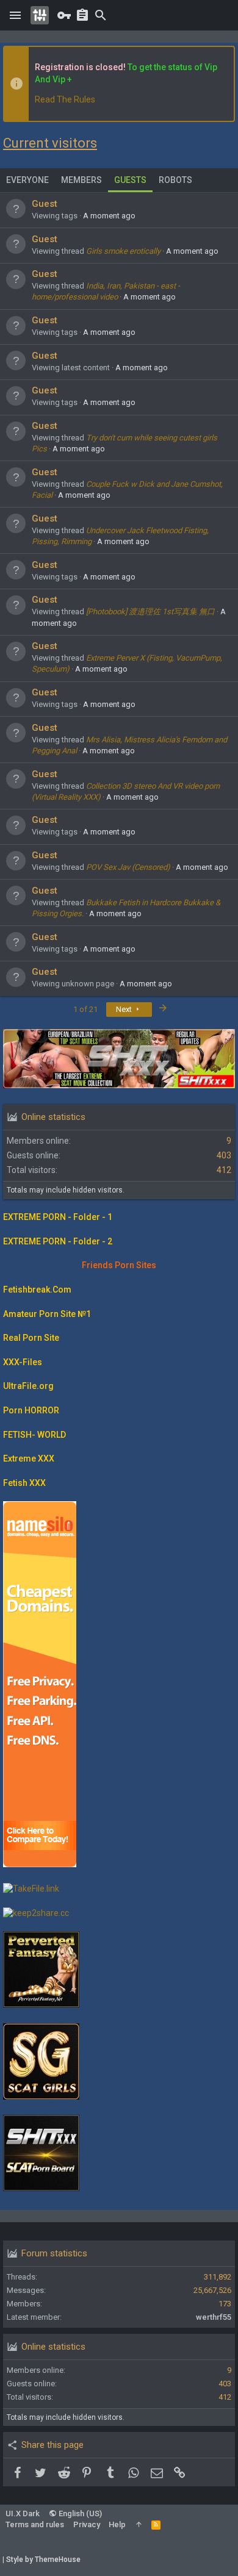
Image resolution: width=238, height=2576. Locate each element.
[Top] (139, 2524)
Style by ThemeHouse (43, 2560)
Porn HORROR (31, 1410)
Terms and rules (35, 2524)
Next (125, 1009)
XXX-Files (23, 1362)
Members (81, 180)
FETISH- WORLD (34, 1435)
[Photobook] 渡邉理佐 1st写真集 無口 (150, 612)
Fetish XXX (24, 1483)
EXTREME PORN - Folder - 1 (58, 1217)
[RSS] (156, 2524)
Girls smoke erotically (123, 251)
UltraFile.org (28, 1386)
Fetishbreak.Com (37, 1290)
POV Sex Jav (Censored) (128, 867)
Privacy (87, 2524)
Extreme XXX (29, 1458)
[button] (15, 15)
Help (117, 2524)
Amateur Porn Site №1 (47, 1314)
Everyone (27, 180)
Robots (175, 180)
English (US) (79, 2513)
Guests (130, 180)
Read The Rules (65, 99)
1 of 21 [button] (85, 1009)
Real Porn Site (31, 1338)
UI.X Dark (23, 2513)
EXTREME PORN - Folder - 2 (58, 1241)
